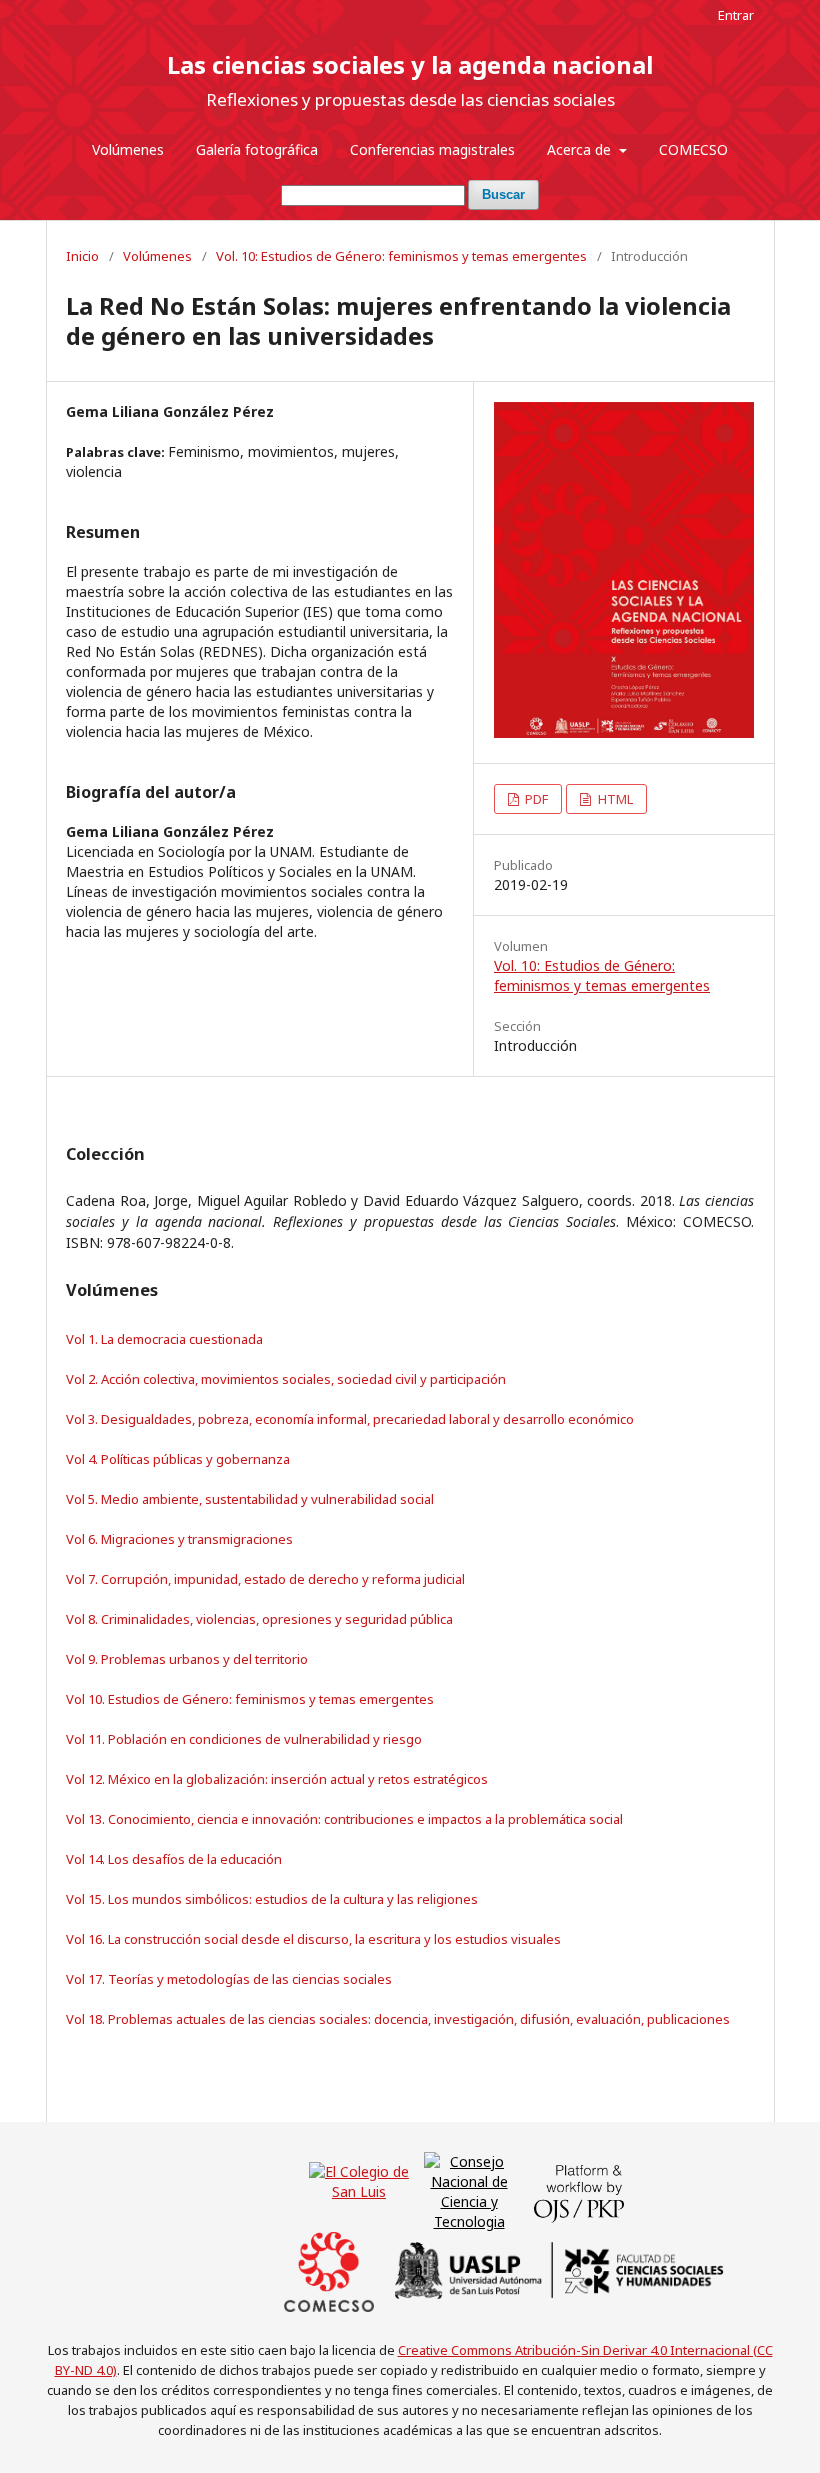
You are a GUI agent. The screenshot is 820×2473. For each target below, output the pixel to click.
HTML (614, 799)
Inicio (82, 256)
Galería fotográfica (257, 149)
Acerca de (581, 149)
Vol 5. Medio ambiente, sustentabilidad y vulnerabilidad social (250, 1499)
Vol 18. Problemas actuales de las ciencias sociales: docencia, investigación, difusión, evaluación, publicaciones (398, 2019)
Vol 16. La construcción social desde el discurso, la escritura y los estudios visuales (313, 1939)
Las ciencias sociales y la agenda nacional (410, 64)
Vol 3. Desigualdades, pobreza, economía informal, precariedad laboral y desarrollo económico (350, 1419)
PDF (535, 799)
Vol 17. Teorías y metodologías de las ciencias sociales (229, 1979)
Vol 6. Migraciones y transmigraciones (179, 1539)
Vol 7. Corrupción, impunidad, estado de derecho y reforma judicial (265, 1579)
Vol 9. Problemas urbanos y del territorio (187, 1659)
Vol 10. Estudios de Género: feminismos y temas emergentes (250, 1699)
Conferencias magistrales (432, 149)
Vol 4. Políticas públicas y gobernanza (178, 1459)
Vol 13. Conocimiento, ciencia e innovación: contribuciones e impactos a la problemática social (344, 1819)
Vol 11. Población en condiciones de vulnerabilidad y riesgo (244, 1739)
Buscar (503, 194)
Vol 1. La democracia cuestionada (164, 1339)
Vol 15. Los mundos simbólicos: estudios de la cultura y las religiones (272, 1899)
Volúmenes (128, 149)
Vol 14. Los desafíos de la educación (174, 1859)
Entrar (736, 15)
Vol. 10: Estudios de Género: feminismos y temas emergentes (401, 256)
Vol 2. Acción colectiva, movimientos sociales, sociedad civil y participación (286, 1379)
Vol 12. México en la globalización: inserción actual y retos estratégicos (277, 1779)
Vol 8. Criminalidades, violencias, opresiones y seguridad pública (259, 1619)
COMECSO (693, 149)
